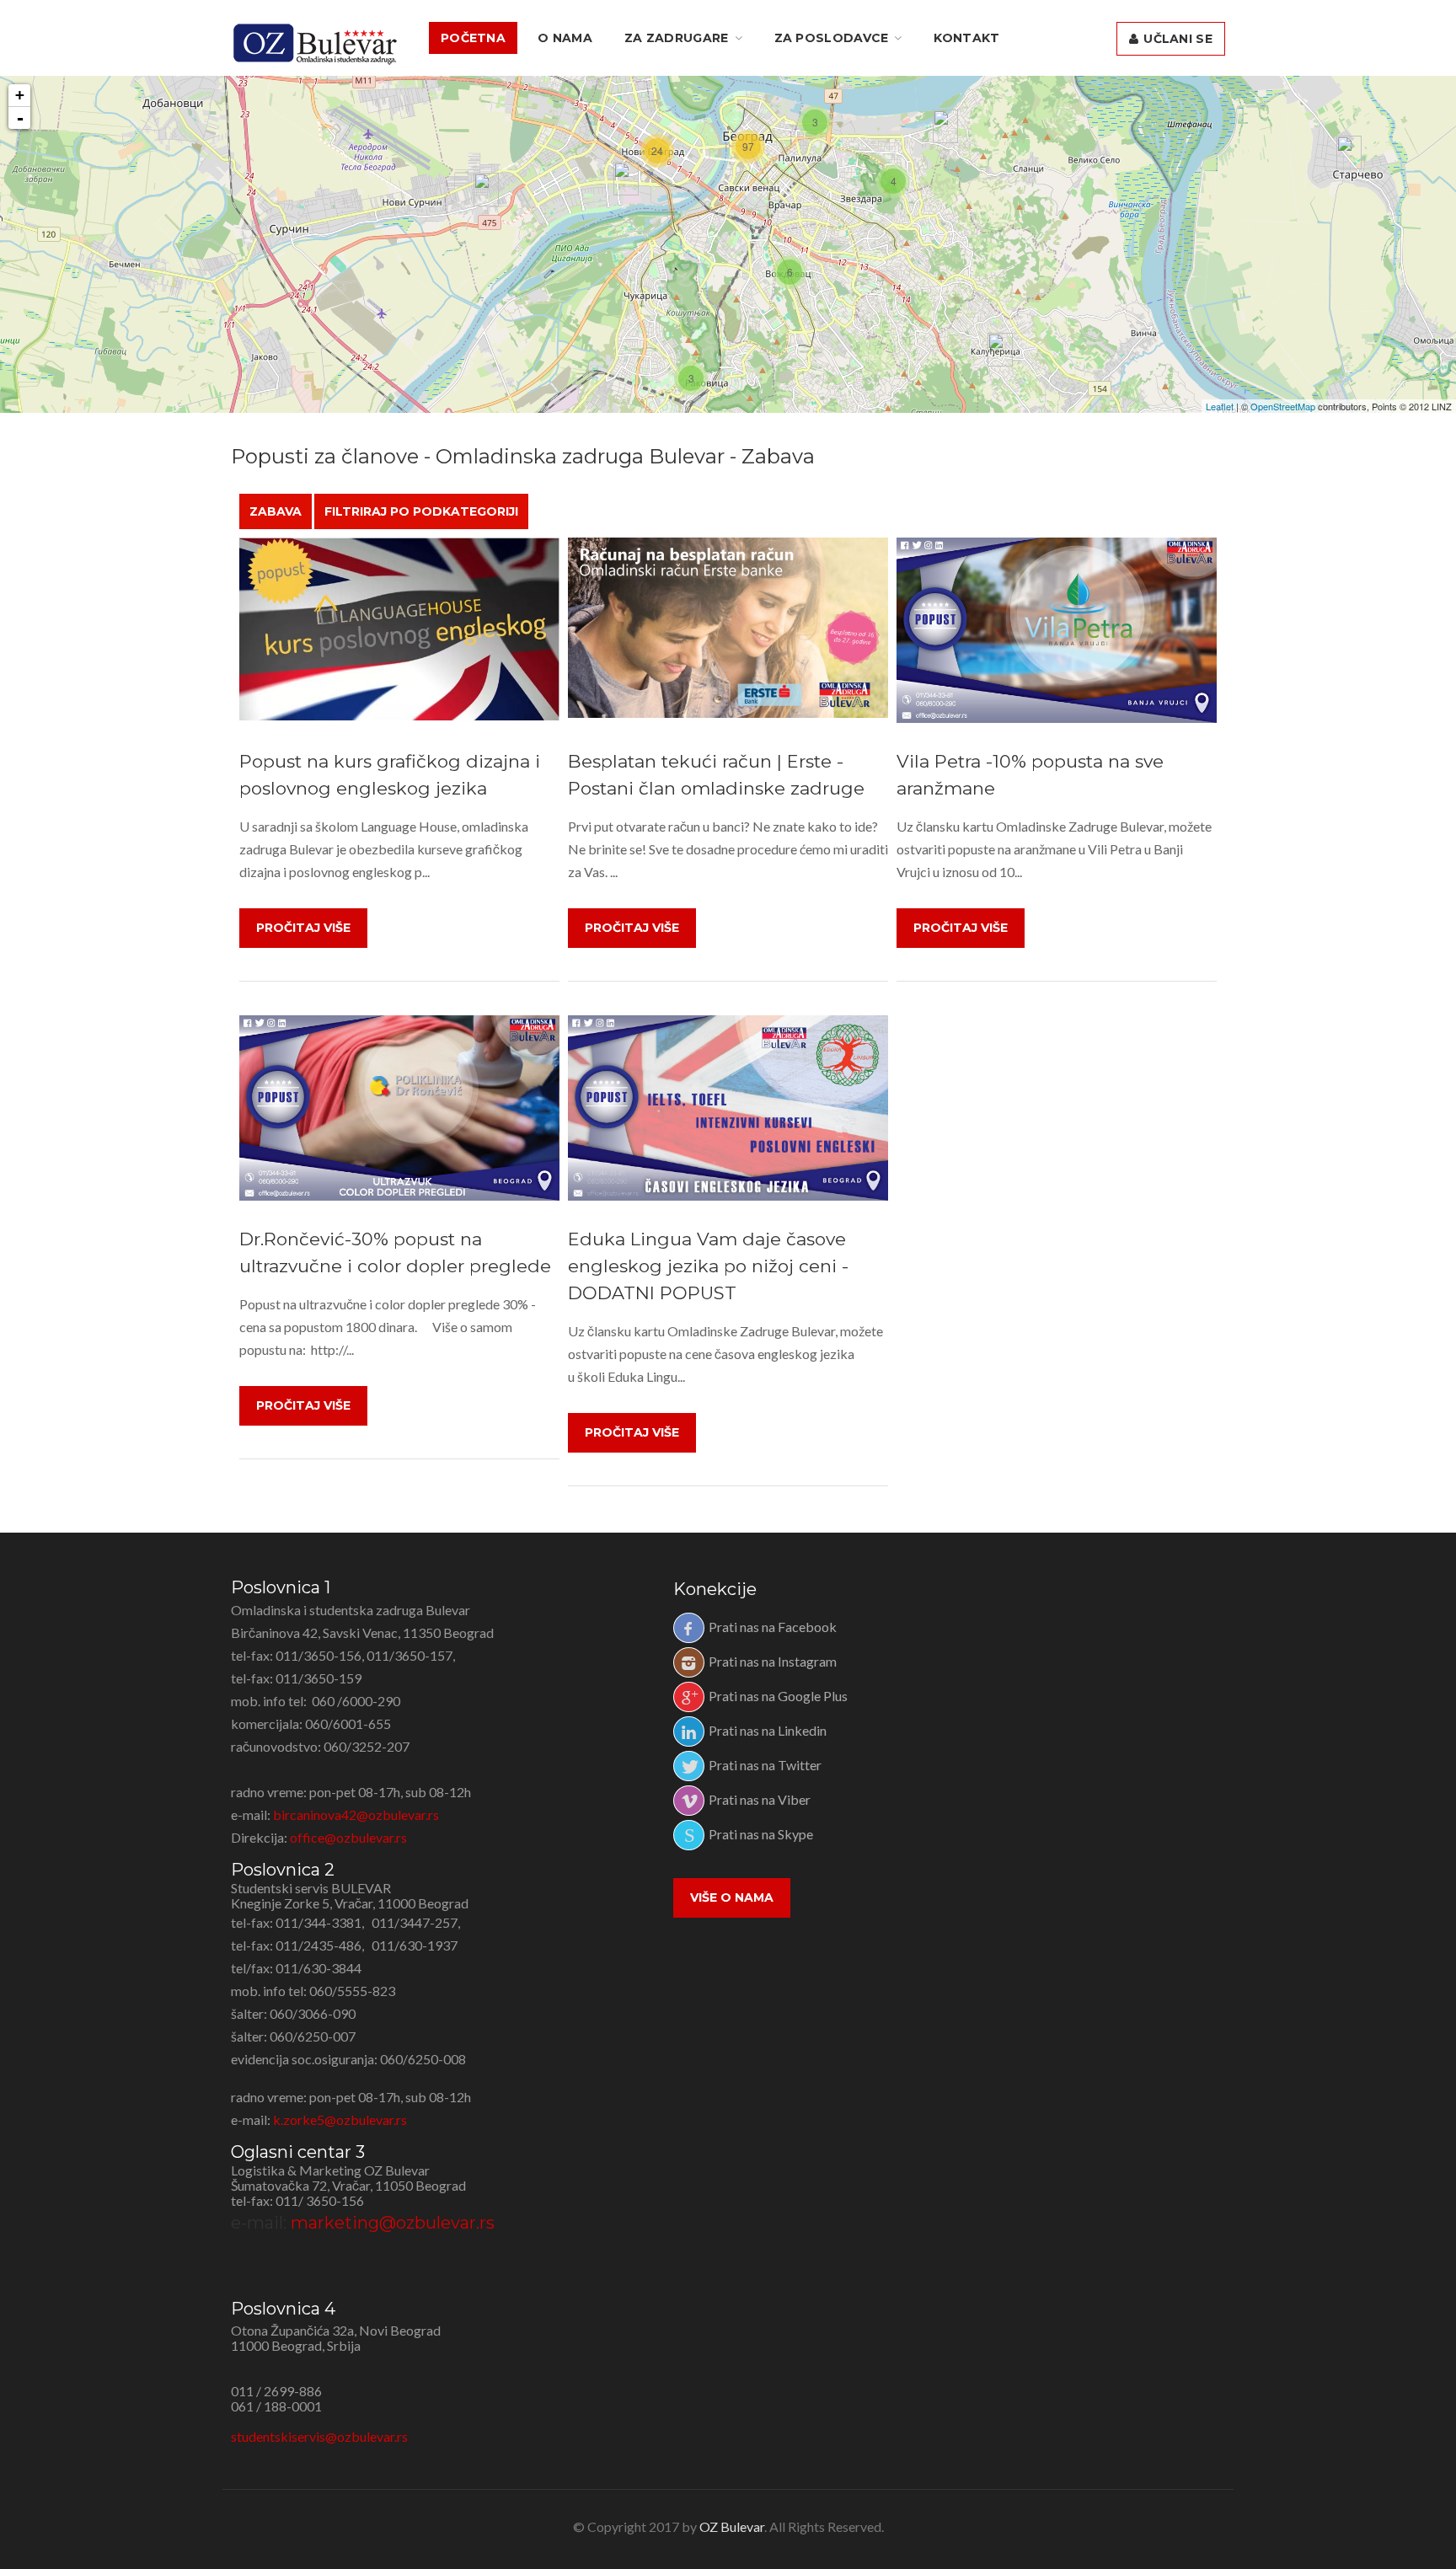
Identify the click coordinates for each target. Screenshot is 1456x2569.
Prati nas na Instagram (773, 1661)
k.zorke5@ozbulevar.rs (340, 2119)
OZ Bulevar (732, 2526)
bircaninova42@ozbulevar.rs (356, 1814)
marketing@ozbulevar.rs (393, 2223)
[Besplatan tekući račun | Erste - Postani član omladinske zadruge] (728, 628)
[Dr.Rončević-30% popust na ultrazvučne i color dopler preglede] (399, 1108)
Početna (473, 38)
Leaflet (1220, 406)
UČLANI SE (1176, 39)
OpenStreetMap (1283, 406)
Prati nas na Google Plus (778, 1696)
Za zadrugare (677, 38)
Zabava (276, 511)
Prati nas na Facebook (773, 1627)
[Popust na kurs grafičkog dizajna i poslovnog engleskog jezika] (399, 629)
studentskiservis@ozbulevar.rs (319, 2436)
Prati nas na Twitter (765, 1765)
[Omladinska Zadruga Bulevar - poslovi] (315, 44)
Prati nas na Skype (761, 1834)
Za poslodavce (832, 38)
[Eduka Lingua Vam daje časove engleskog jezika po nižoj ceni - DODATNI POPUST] (728, 1108)
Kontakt (966, 38)
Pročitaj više (303, 928)
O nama (565, 38)
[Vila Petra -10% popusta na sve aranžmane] (1057, 630)
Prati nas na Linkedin (768, 1730)
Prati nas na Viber (760, 1799)
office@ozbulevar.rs (348, 1837)
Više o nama (732, 1897)
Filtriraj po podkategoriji (421, 511)
